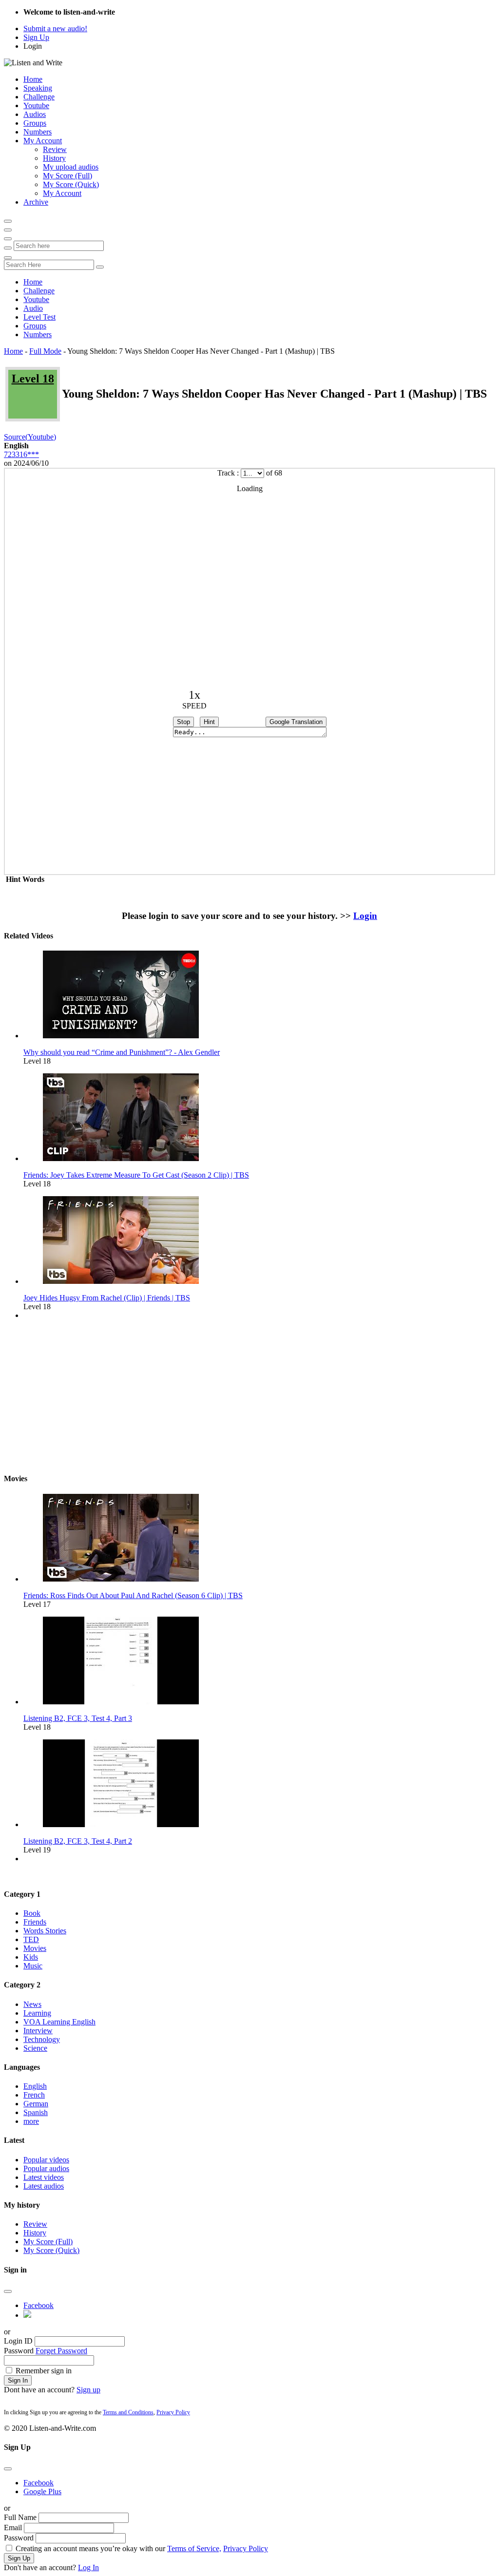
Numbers (38, 132)
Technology (42, 2039)
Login (33, 46)
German (36, 2104)
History (54, 158)
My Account (43, 141)
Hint (209, 722)
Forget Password (61, 2351)
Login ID (18, 2341)
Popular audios (46, 2168)
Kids (31, 1957)
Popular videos (46, 2160)
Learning (37, 2013)
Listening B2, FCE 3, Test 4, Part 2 (78, 1841)
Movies (35, 1948)
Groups (35, 123)
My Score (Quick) (71, 184)
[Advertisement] (249, 1396)
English (35, 2086)
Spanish (36, 2112)
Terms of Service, (194, 2548)
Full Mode (45, 351)
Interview (38, 2031)
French (34, 2095)
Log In (88, 2567)
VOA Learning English (59, 2022)
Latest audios (44, 2186)
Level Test (39, 317)
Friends (35, 1922)
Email (13, 2528)
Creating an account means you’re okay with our (142, 2548)
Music (33, 1966)
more (31, 2121)
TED (31, 1939)
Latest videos (44, 2177)
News (32, 2004)
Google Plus (42, 2491)
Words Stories (45, 1931)
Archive (36, 202)
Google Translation (296, 722)
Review (55, 149)
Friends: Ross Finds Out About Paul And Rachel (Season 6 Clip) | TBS (133, 1595)
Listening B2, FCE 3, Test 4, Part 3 (78, 1718)
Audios (35, 114)
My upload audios (71, 167)
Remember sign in (44, 2371)
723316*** (21, 454)
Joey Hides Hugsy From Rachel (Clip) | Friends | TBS (107, 1298)
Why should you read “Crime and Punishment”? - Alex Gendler (122, 1052)
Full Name (20, 2517)
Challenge (39, 97)
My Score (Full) (67, 176)
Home (33, 79)
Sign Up (36, 37)
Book (32, 1913)
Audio (33, 308)
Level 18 (33, 379)
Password (19, 2351)
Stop (183, 722)
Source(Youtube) (30, 437)
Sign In (18, 2380)
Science (35, 2048)
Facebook (38, 2305)
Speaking (38, 88)
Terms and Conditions (128, 2412)
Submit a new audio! (55, 29)
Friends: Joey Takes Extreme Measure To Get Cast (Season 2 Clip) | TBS (136, 1175)
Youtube (36, 105)
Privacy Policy (173, 2412)
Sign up (88, 2390)
